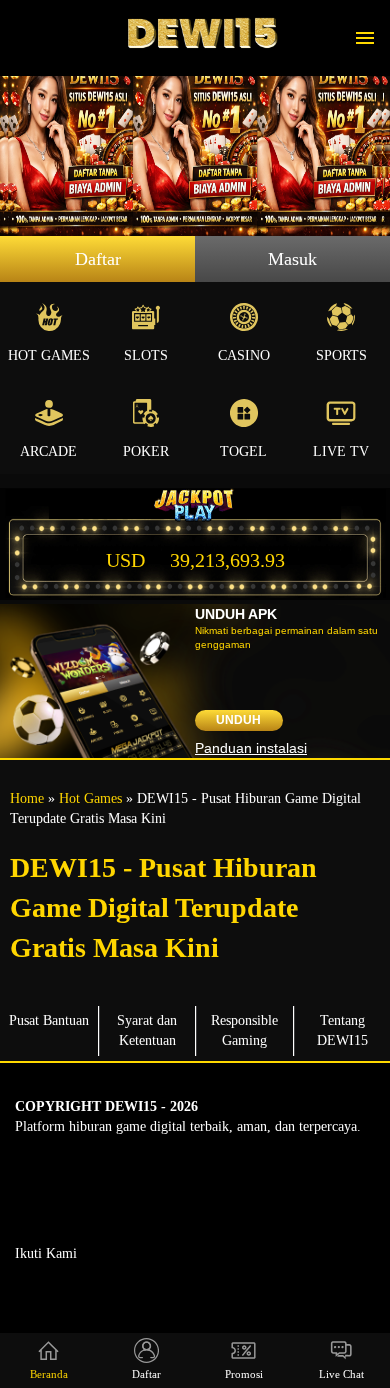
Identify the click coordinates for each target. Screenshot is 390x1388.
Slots (146, 355)
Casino (244, 355)
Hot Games (49, 355)
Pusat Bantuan (49, 1020)
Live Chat (341, 1374)
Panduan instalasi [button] (251, 748)
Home (27, 798)
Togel (243, 451)
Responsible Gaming (244, 1030)
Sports (341, 355)
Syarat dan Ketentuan (147, 1030)
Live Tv (341, 451)
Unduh (238, 720)
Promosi (244, 1374)
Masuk (292, 259)
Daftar (98, 259)
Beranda (49, 1374)
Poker (146, 451)
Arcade (48, 451)
